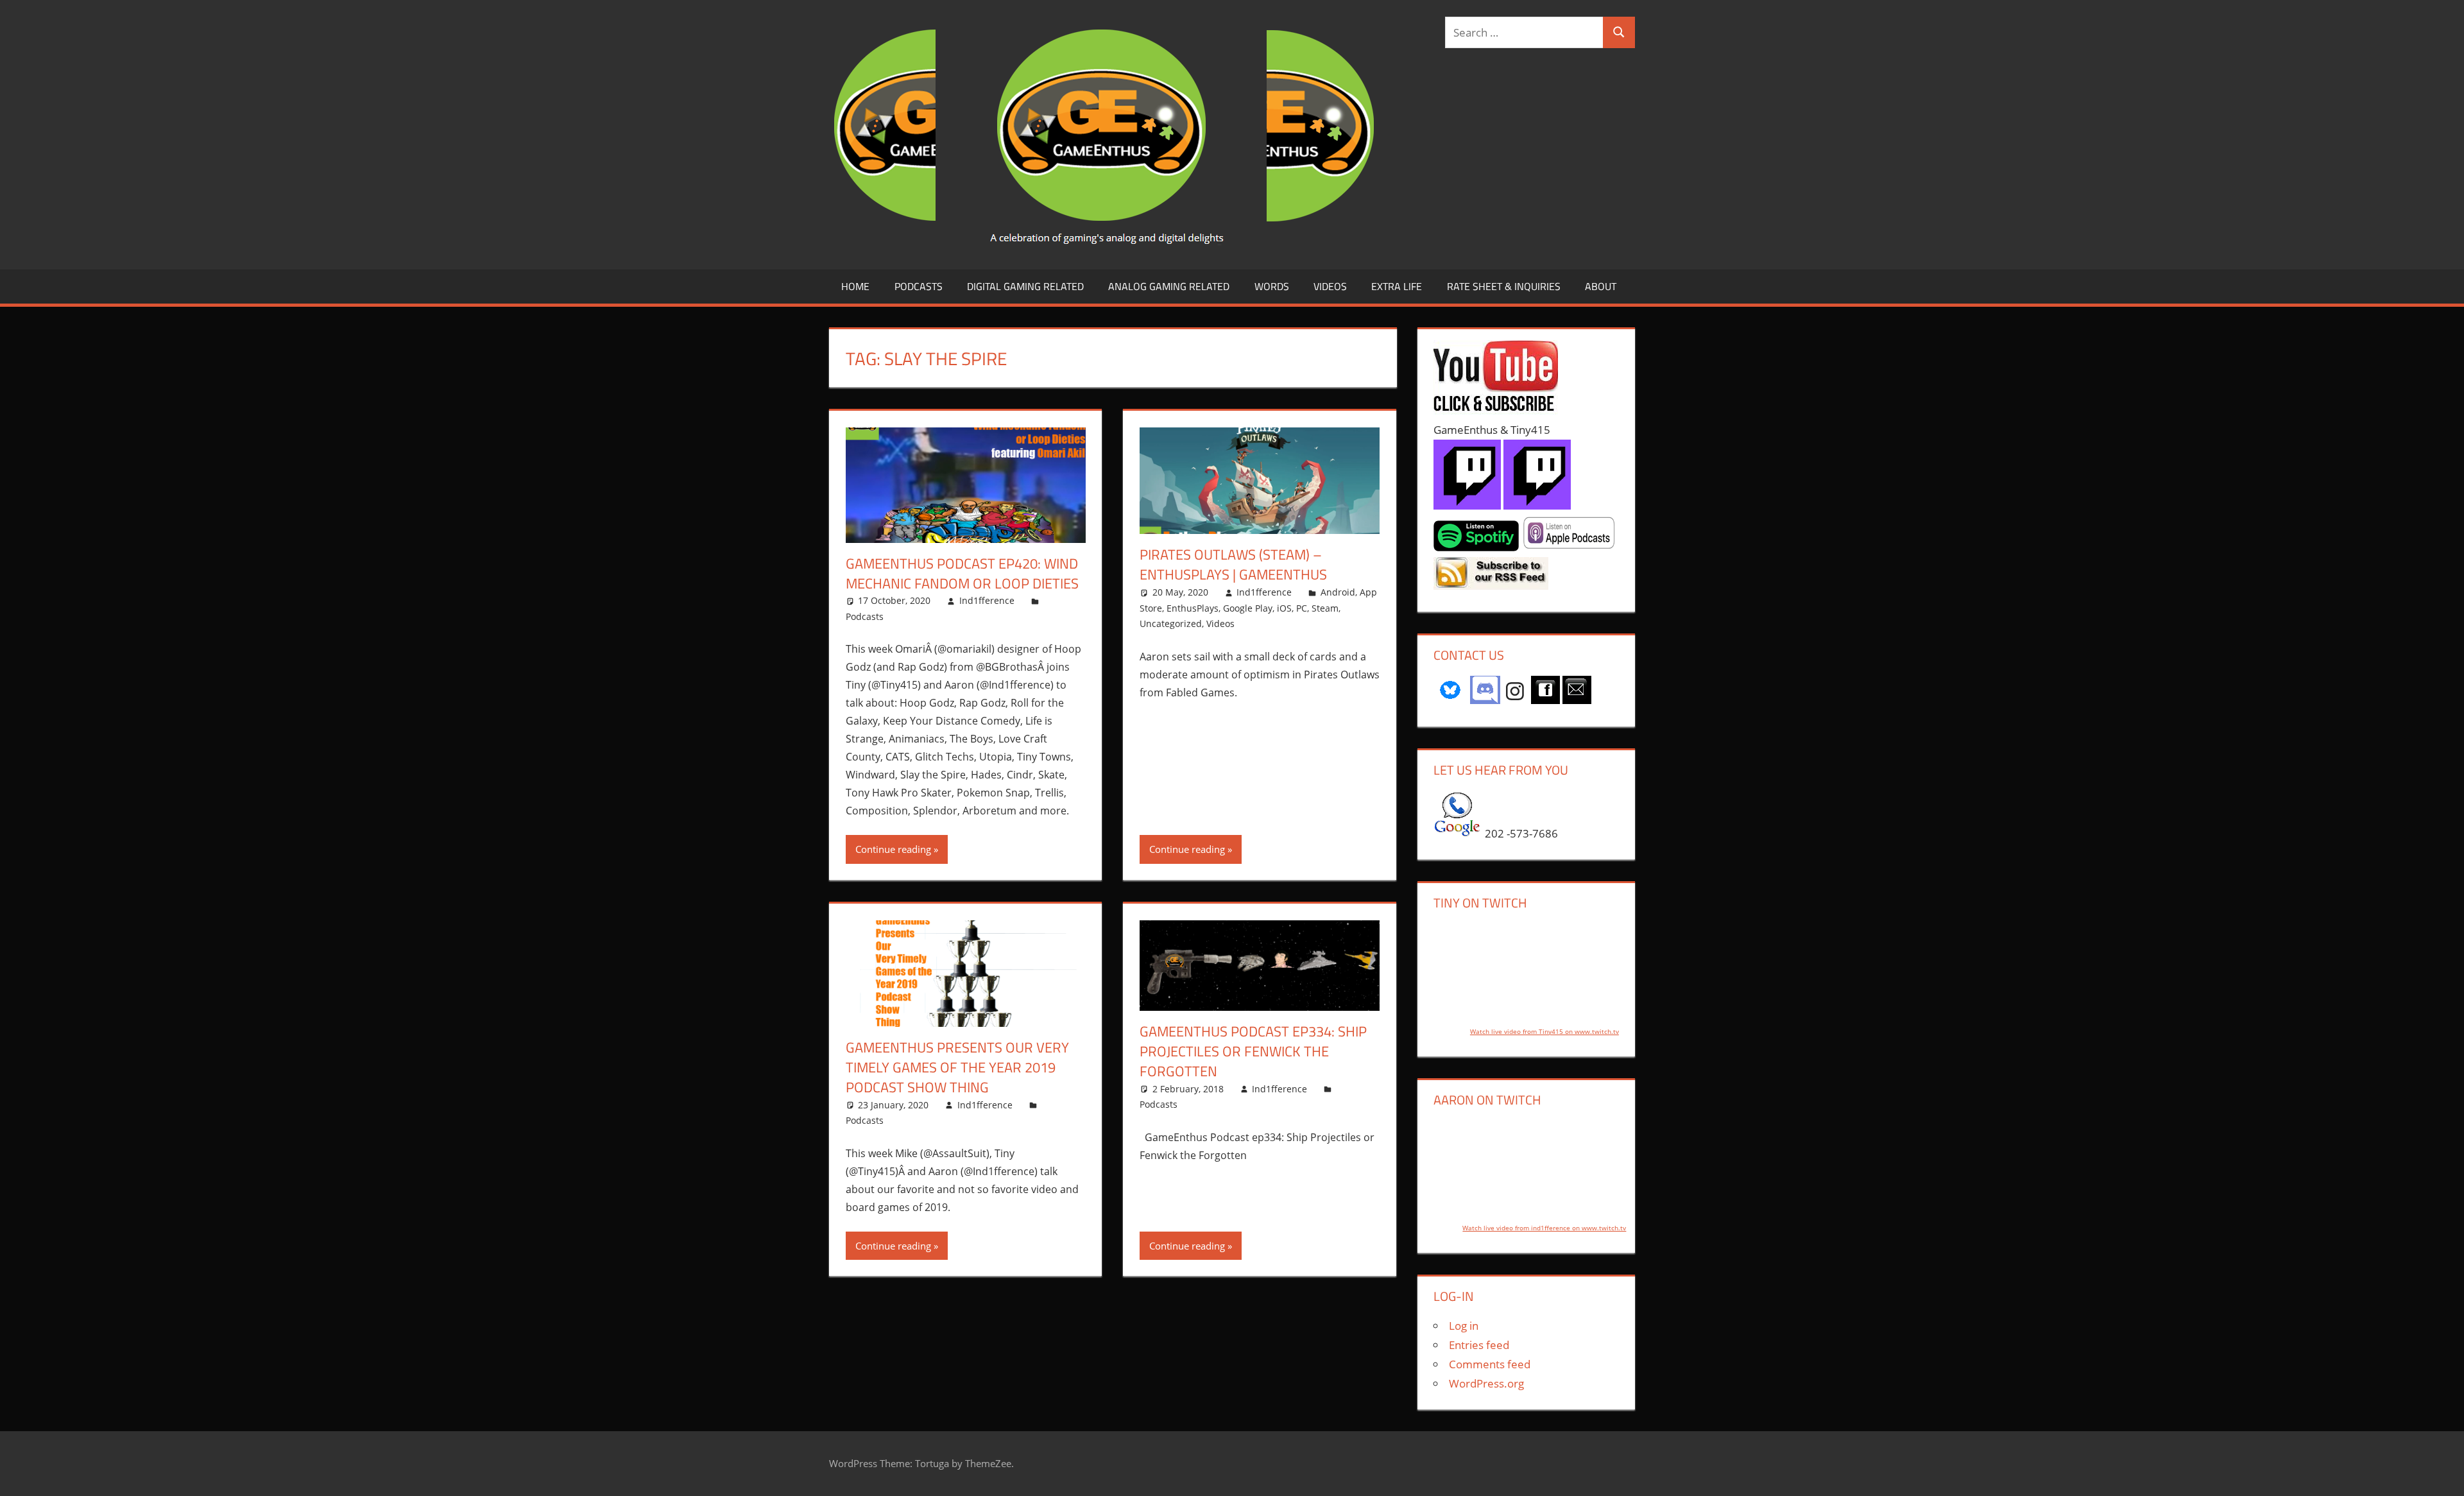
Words (1272, 286)
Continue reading (893, 849)
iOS (1284, 608)
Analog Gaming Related (1169, 286)
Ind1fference (987, 600)
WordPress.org (1486, 1383)
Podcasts (919, 286)
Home (855, 286)
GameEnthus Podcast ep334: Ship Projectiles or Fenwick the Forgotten (1253, 1051)
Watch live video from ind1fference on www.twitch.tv (1544, 1228)
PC (1302, 608)
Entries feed (1479, 1345)
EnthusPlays (1193, 608)
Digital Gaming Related (1025, 286)
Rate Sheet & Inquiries (1504, 286)
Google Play (1248, 608)
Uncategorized (1171, 623)
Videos (1330, 286)
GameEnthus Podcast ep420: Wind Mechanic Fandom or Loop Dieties (962, 573)
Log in (1464, 1326)
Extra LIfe (1397, 286)
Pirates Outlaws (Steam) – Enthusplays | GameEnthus (1233, 564)
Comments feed (1490, 1364)
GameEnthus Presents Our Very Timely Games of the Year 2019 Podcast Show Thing (957, 1067)
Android (1338, 592)
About (1601, 286)
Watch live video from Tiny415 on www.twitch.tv (1544, 1031)
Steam (1325, 608)
